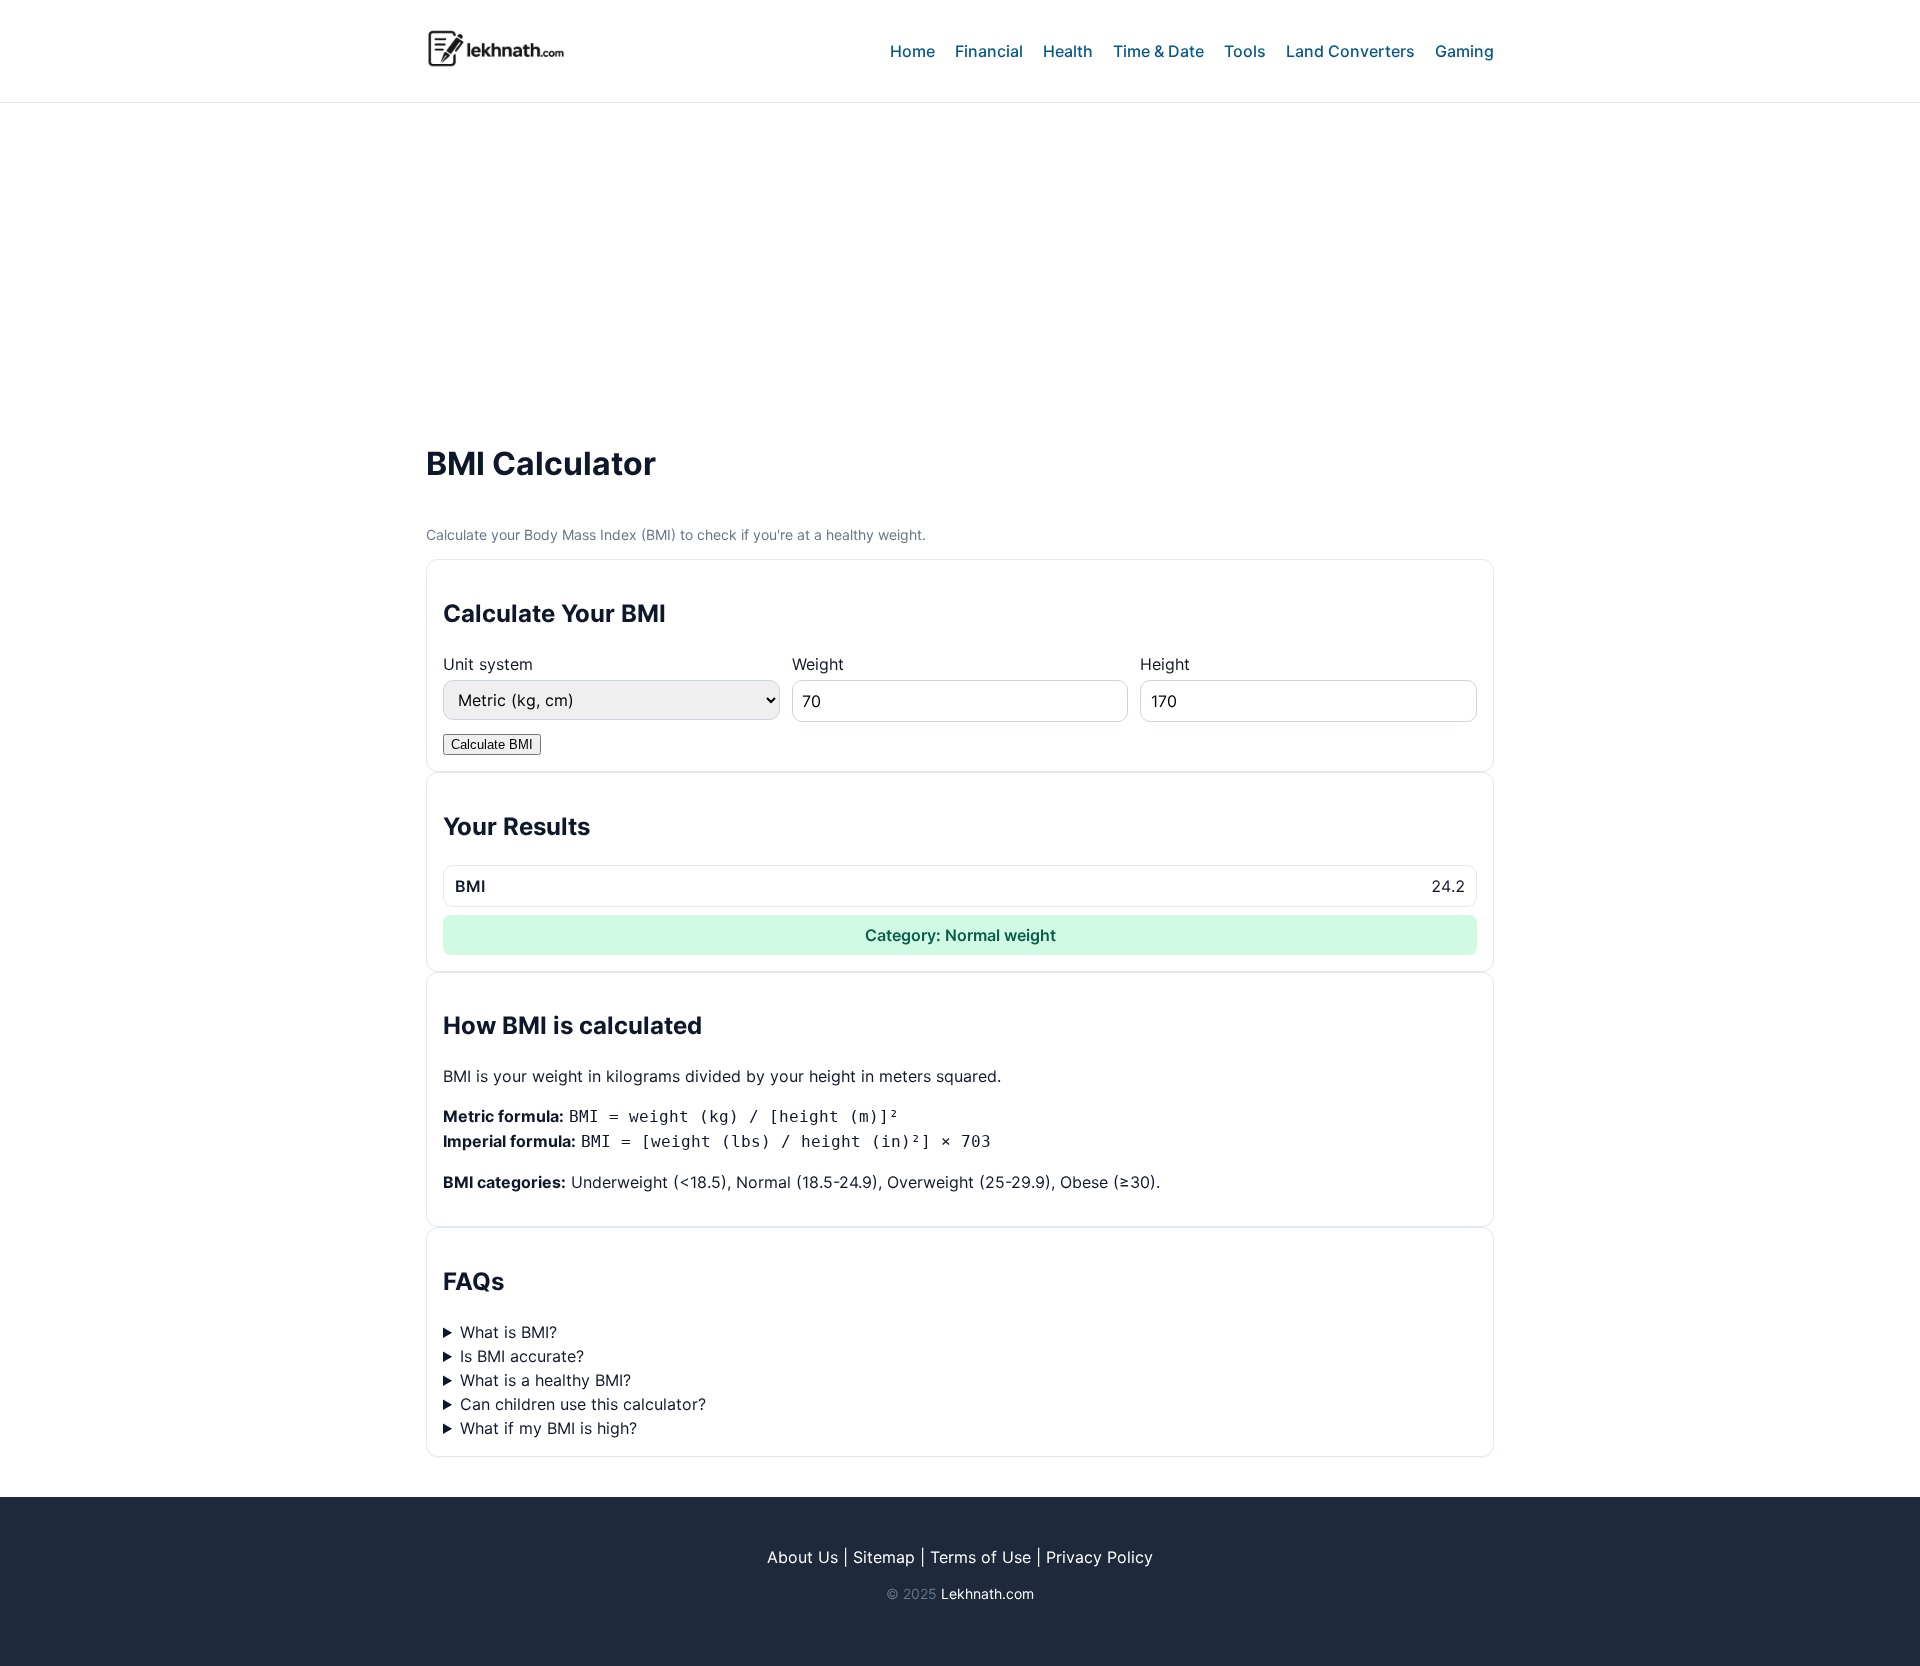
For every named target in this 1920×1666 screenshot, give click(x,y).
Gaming (1464, 51)
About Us (802, 1557)
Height (1165, 664)
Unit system (488, 664)
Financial (989, 51)
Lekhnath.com (987, 1593)
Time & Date (1158, 51)
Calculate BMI (492, 744)
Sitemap (884, 1557)
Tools (1245, 51)
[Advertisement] (960, 253)
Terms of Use (980, 1557)
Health (1068, 51)
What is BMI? (508, 1332)
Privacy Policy (1099, 1557)
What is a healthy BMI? (545, 1380)
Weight (818, 664)
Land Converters (1350, 51)
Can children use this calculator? (583, 1404)
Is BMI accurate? (522, 1356)
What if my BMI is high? (548, 1428)
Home (912, 51)
